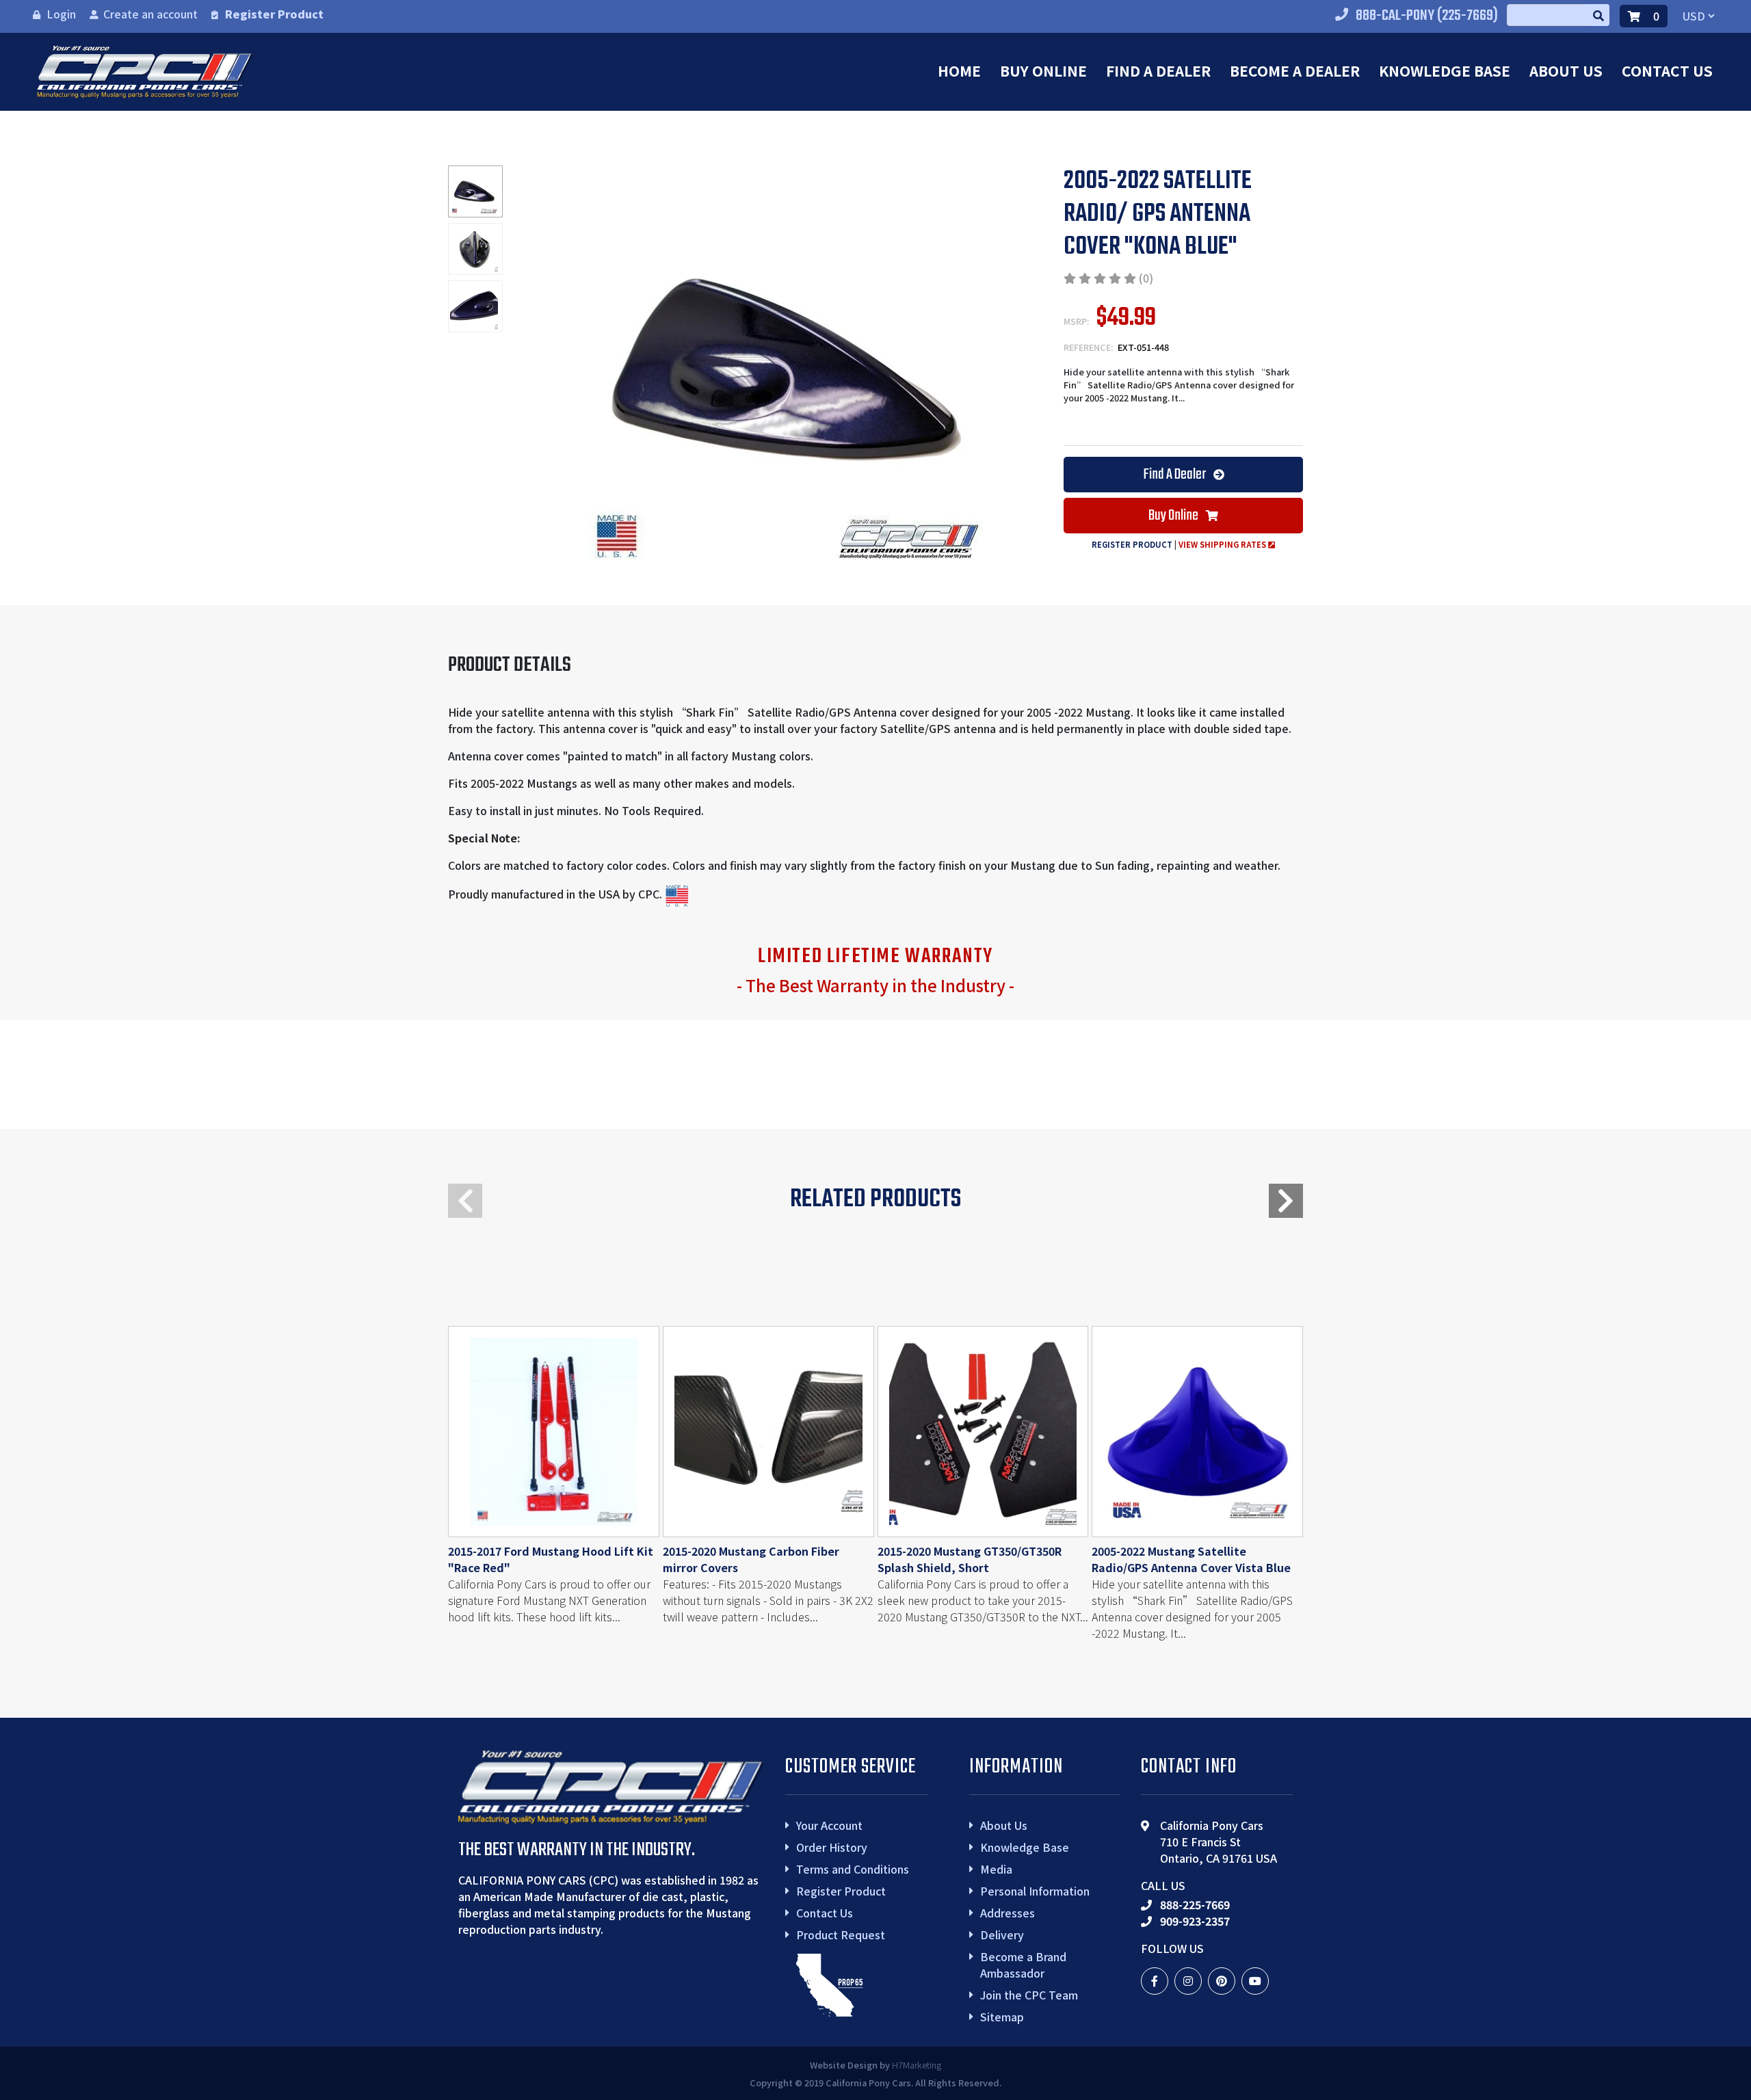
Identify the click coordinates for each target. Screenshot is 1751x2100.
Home (959, 70)
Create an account (150, 14)
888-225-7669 (1195, 1904)
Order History (832, 1847)
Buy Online (1043, 70)
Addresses (1008, 1913)
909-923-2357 (1195, 1921)
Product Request (841, 1935)
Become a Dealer (1295, 70)
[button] (1286, 1201)
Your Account (829, 1825)
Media (996, 1869)
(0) (1146, 278)
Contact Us (1667, 70)
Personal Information (1035, 1891)
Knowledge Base (1445, 70)
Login (61, 14)
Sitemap (1002, 2017)
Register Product (274, 14)
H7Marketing (917, 2065)
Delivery (1002, 1935)
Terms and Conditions (853, 1869)
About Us (1566, 70)
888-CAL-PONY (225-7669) (1427, 16)
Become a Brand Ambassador (1023, 1965)
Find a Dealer (1158, 70)
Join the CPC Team (1029, 1995)
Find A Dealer (1175, 475)
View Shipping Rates (1223, 544)
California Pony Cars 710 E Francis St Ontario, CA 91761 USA (1219, 1842)
